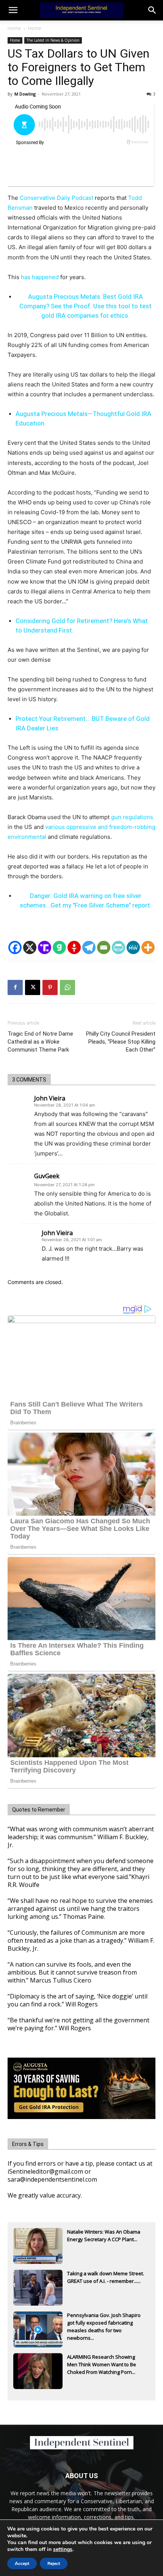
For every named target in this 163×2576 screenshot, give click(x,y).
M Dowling (25, 94)
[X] (30, 947)
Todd (135, 198)
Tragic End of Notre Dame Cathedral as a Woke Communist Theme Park (40, 1042)
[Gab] (59, 947)
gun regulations (132, 817)
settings (63, 2549)
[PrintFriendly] (118, 947)
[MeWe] (133, 947)
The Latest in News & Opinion (53, 40)
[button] (152, 10)
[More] (148, 947)
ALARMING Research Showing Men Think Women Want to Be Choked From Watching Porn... (102, 2364)
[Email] (104, 947)
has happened (40, 277)
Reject (54, 2563)
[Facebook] (15, 947)
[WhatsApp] (67, 987)
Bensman (20, 208)
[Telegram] (89, 947)
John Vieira (50, 1098)
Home (14, 28)
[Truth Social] (45, 947)
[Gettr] (74, 947)
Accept (22, 2563)
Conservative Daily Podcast (56, 198)
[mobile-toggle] (13, 10)
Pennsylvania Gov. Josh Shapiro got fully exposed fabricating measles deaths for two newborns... (104, 2323)
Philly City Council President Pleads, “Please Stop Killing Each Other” (121, 1042)
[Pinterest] (50, 987)
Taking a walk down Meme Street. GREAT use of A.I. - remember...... (106, 2277)
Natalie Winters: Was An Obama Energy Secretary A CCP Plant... (104, 2235)
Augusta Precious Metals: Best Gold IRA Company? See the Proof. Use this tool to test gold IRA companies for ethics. (85, 306)
